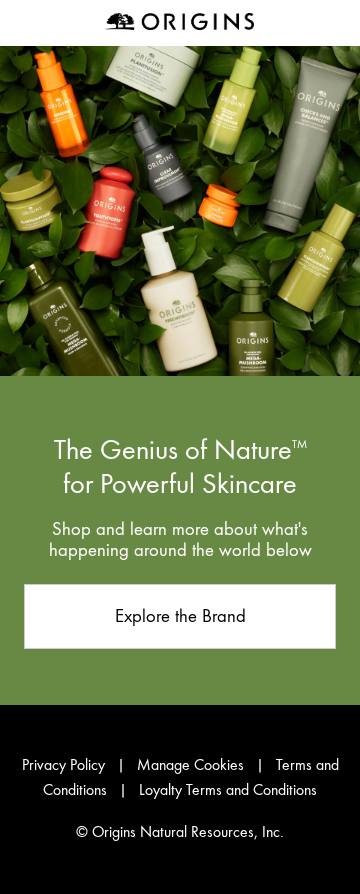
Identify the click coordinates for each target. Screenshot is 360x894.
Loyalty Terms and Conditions (228, 790)
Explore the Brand (180, 615)
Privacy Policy (63, 765)
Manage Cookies (190, 765)
